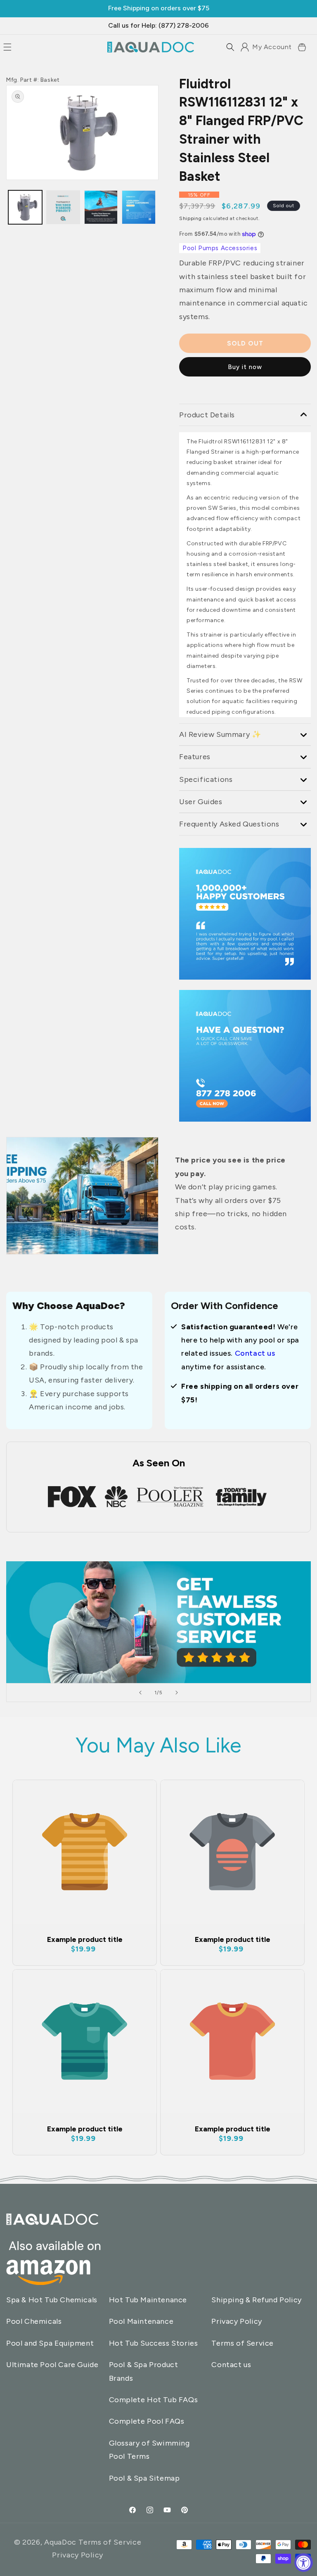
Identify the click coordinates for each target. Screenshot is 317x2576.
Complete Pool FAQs (147, 2421)
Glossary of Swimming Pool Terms (149, 2450)
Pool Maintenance (141, 2321)
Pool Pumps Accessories (220, 248)
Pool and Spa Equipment (50, 2343)
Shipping (190, 218)
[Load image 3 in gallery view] (63, 207)
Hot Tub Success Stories (154, 2343)
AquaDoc (60, 2542)
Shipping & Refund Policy (256, 2300)
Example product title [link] (85, 1939)
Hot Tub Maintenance (148, 2300)
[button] (230, 47)
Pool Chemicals (34, 2321)
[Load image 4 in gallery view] (139, 207)
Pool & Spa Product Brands (144, 2371)
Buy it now (245, 367)
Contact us (255, 1353)
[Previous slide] (140, 1693)
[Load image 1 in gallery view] (25, 207)
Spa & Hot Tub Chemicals (52, 2300)
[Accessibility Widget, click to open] (304, 2563)
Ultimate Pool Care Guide (52, 2365)
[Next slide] (177, 1693)
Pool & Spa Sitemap (144, 2478)
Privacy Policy (237, 2321)
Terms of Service (242, 2343)
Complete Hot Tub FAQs (154, 2400)
